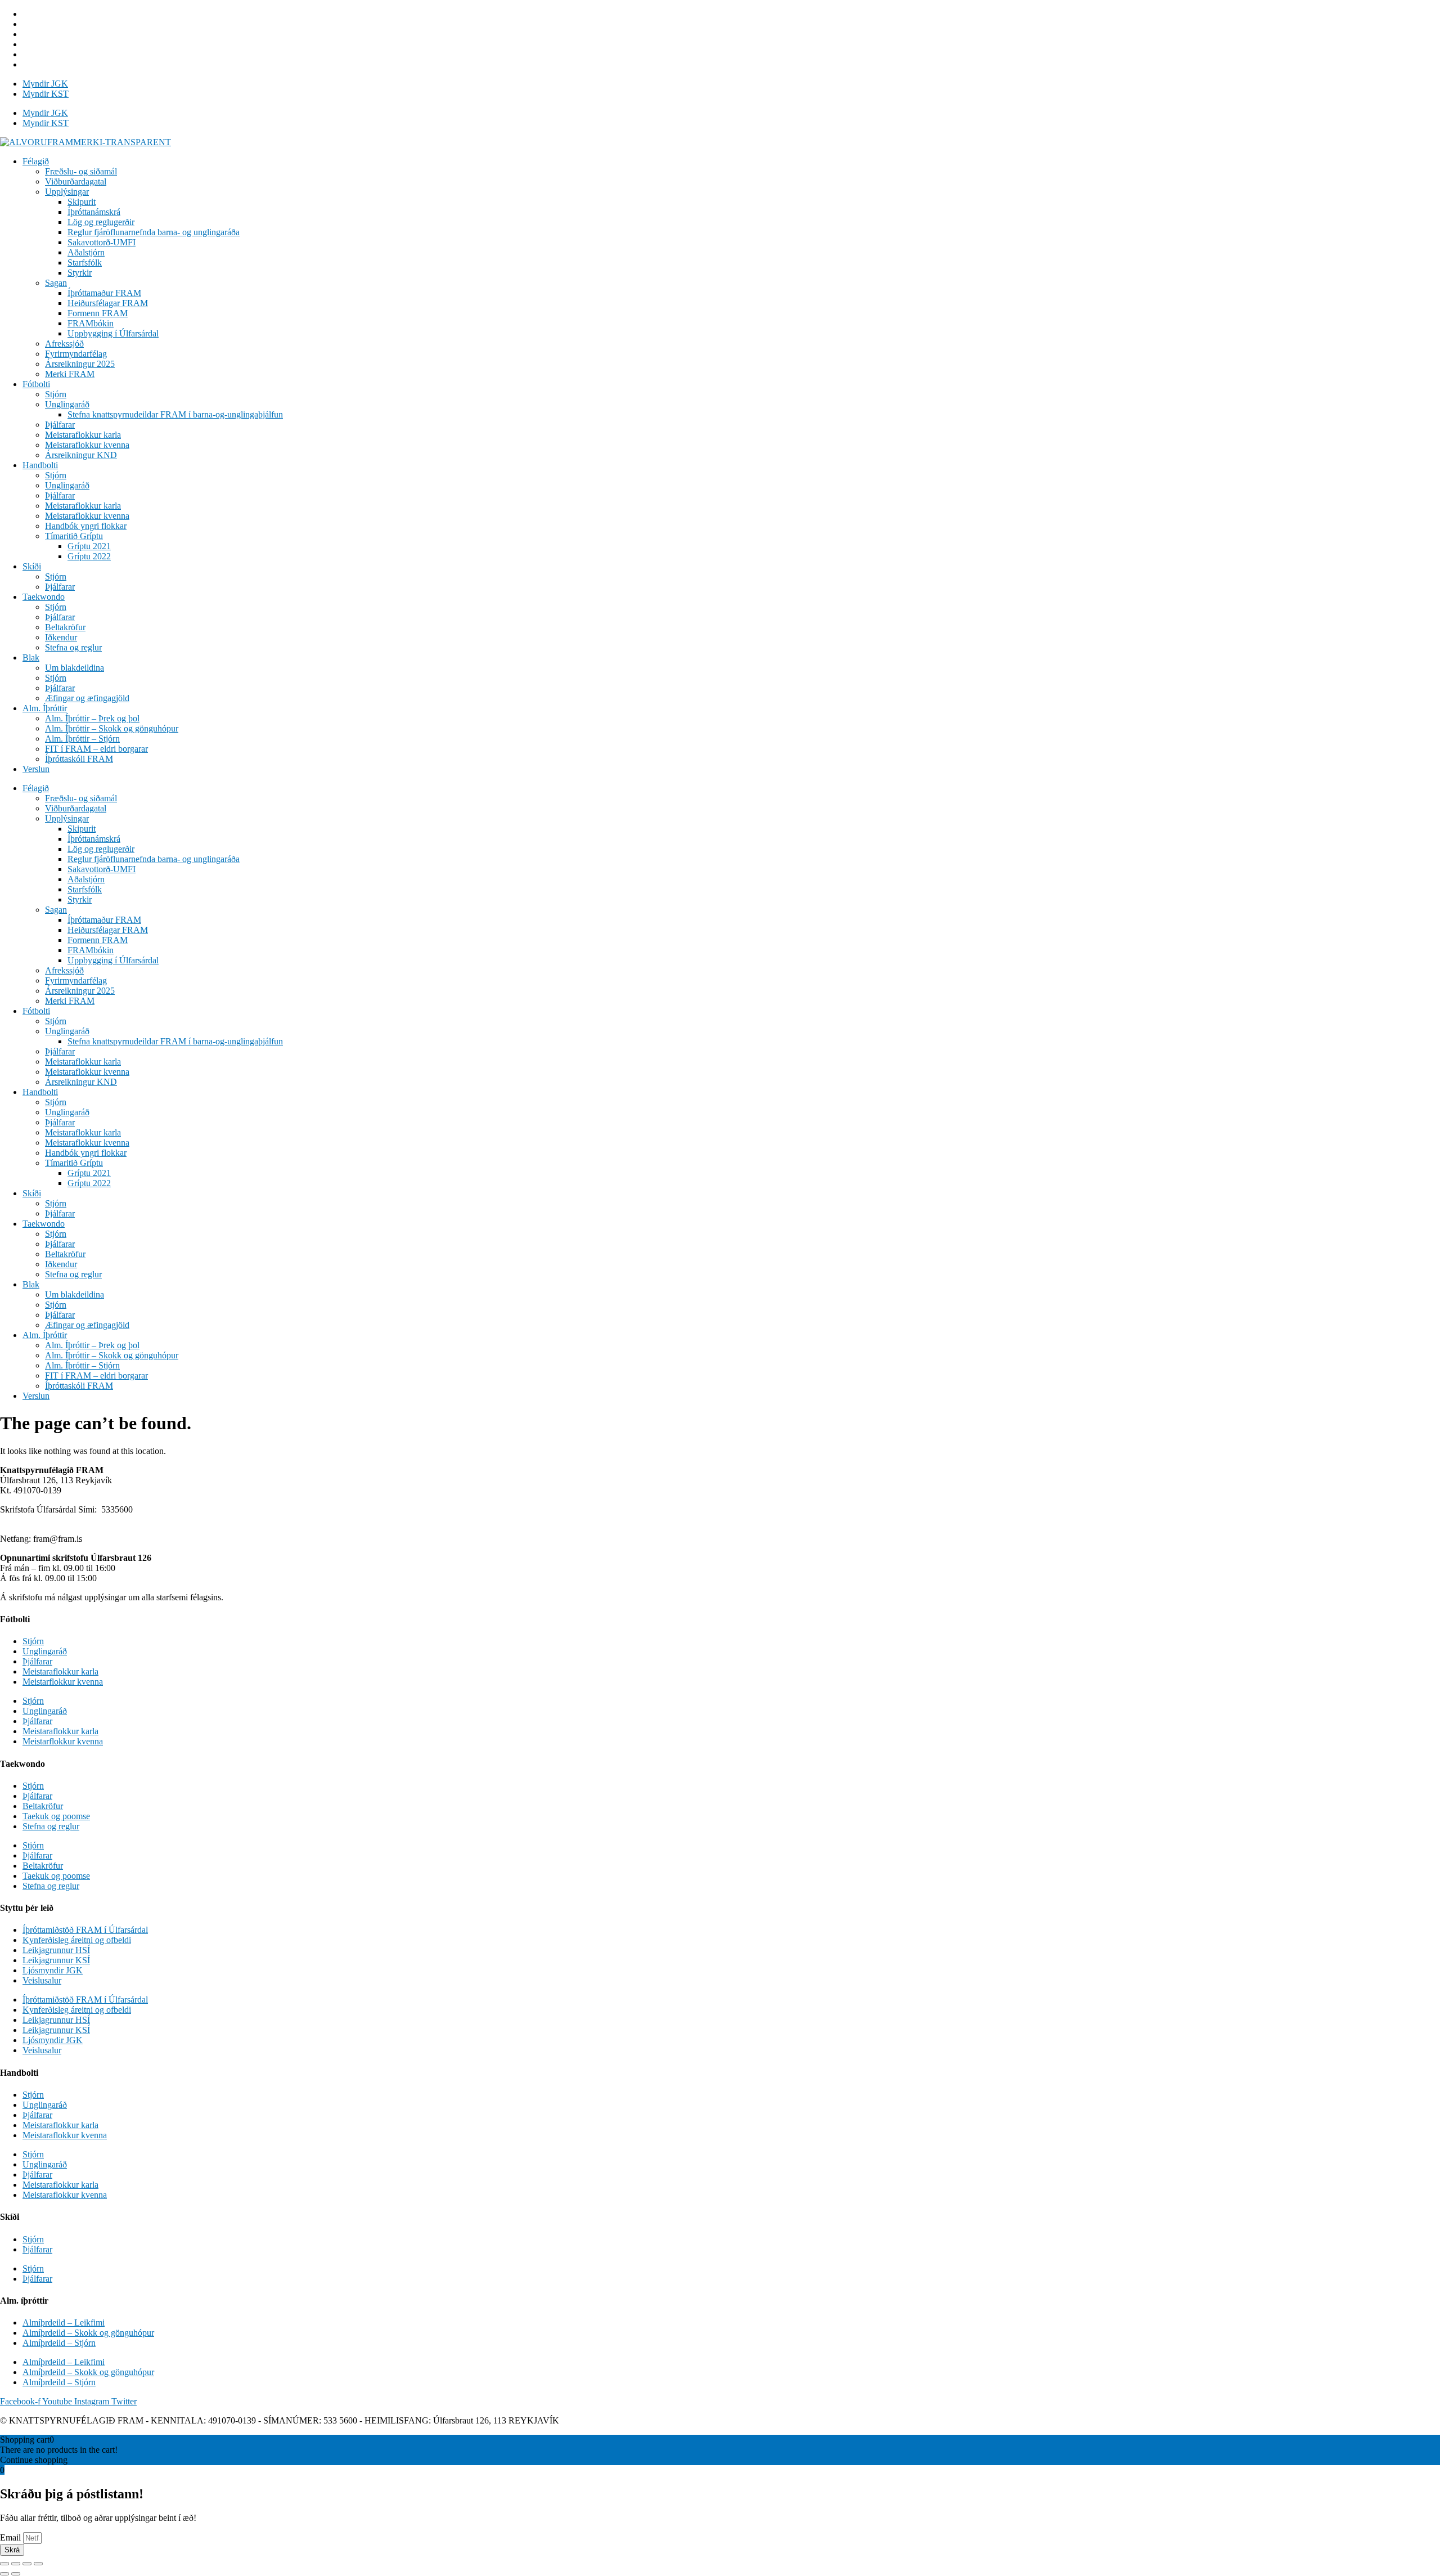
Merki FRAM (70, 374)
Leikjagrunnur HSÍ (56, 1950)
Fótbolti (36, 384)
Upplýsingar (67, 192)
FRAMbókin (91, 323)
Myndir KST (46, 94)
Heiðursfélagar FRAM (108, 303)
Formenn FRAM (98, 313)
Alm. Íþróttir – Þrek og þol (92, 718)
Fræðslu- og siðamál (81, 171)
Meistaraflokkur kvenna (87, 445)
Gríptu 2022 (89, 556)
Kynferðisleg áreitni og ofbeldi (77, 1940)
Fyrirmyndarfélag (76, 354)
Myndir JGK (45, 84)
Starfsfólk (85, 262)
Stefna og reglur (73, 647)
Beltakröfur (65, 627)
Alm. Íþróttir (45, 708)
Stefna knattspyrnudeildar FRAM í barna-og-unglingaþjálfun (175, 414)
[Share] (16, 2564)
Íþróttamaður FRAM (104, 293)
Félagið (36, 161)
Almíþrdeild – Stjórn (59, 2343)
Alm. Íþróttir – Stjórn (82, 739)
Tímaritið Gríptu (74, 536)
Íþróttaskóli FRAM (79, 759)
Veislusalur (42, 1980)
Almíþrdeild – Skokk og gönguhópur (88, 2333)
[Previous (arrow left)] (4, 2574)
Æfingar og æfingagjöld (87, 698)
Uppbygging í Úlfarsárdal (113, 333)
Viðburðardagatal (76, 181)
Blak (31, 658)
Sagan (56, 283)
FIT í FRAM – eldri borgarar (96, 749)
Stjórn (56, 394)
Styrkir (80, 273)
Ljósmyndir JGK (53, 1970)
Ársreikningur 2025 (80, 364)
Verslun (36, 769)
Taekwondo (44, 597)
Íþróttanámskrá (94, 212)
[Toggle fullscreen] (27, 2564)
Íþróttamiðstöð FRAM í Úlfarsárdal (85, 1930)
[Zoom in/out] (38, 2564)
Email (12, 2537)
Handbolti (40, 465)
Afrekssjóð (64, 344)
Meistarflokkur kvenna (63, 1682)
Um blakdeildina (75, 668)
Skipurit (82, 202)
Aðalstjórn (86, 252)
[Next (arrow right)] (16, 2574)
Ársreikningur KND (81, 455)
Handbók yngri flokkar (86, 526)
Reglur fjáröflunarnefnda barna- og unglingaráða (154, 232)
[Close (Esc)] (4, 2564)
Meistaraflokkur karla (83, 435)
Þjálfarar (60, 425)
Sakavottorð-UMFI (102, 242)
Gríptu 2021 (89, 546)
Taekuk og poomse (56, 1816)
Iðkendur (61, 637)
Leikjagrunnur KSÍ (56, 1960)
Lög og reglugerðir (101, 222)
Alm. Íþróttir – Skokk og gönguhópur (112, 728)
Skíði (32, 566)
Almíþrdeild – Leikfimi (64, 2323)
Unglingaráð (67, 404)
